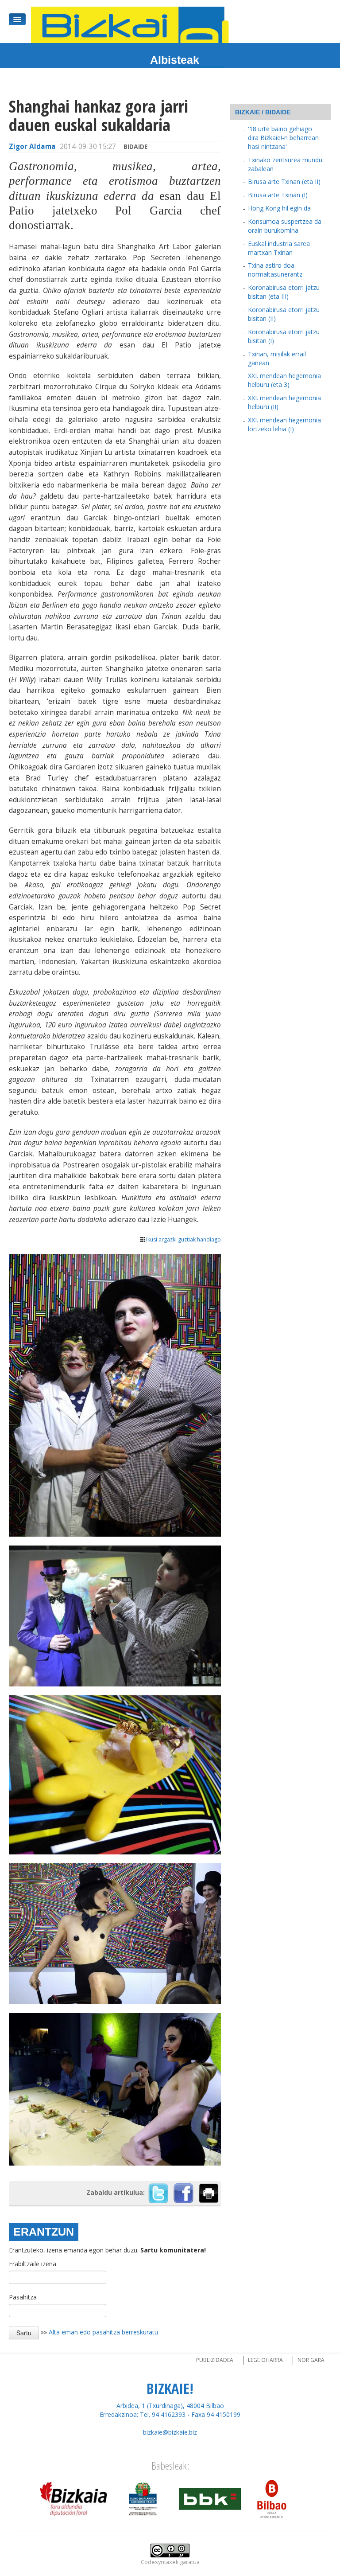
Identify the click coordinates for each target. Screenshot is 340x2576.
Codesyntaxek (160, 2562)
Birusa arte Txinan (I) (278, 195)
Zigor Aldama (32, 146)
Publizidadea (215, 2360)
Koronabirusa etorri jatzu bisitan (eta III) (284, 292)
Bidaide (135, 146)
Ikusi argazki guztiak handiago (184, 1239)
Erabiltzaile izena (33, 2264)
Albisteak (175, 60)
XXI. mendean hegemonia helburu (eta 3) (284, 380)
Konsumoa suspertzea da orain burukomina (285, 226)
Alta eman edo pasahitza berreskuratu (103, 2332)
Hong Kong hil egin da (279, 208)
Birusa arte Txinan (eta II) (284, 181)
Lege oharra (265, 2360)
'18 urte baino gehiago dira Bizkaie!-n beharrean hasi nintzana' (283, 138)
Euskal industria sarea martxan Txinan (279, 248)
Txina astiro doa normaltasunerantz (275, 270)
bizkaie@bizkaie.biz (170, 2432)
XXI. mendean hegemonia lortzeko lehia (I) (284, 424)
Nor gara (311, 2360)
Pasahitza (23, 2297)
